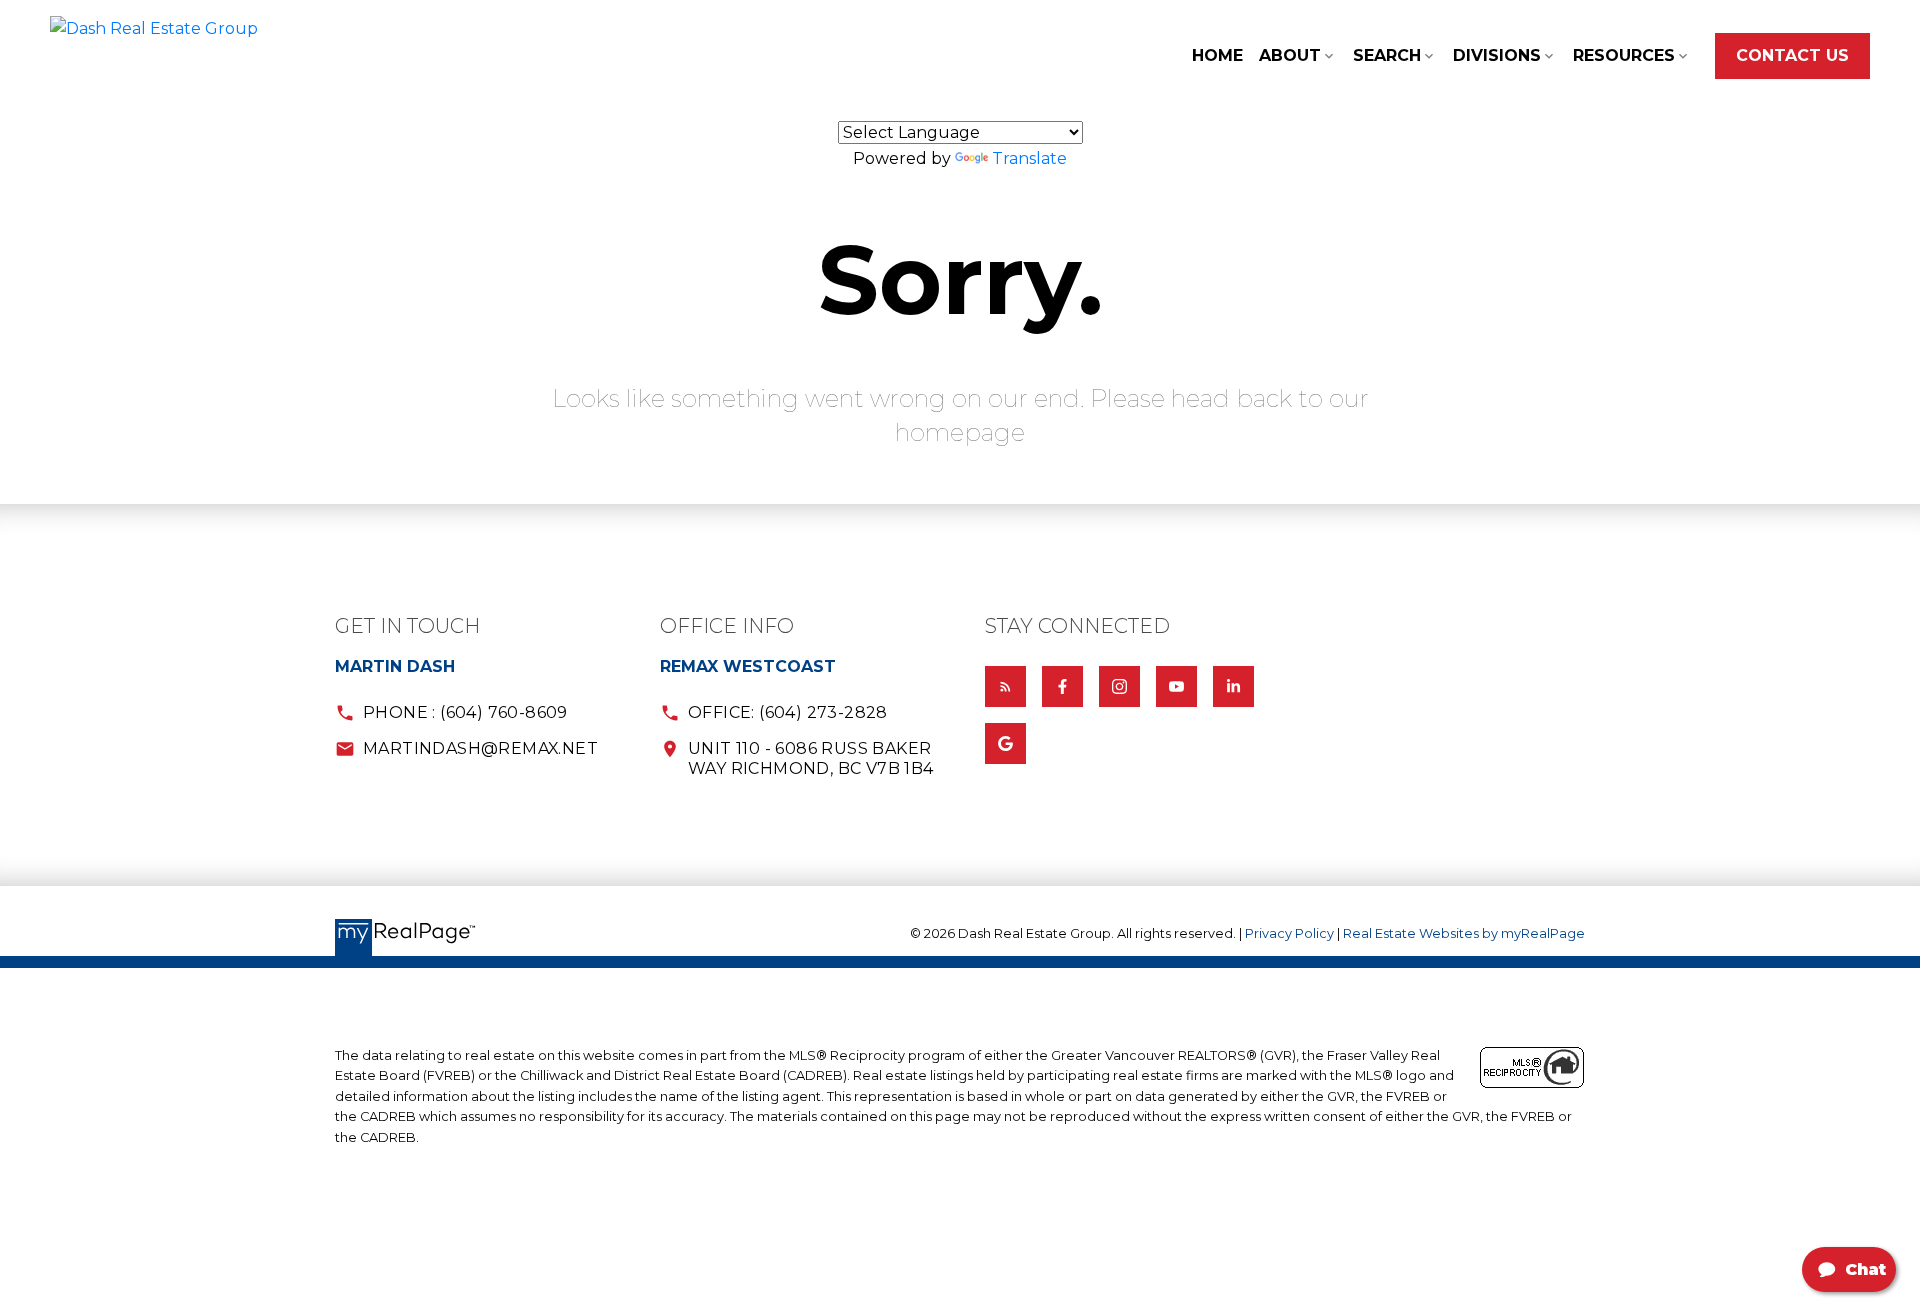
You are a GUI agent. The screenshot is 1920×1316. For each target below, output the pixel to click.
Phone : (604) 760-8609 (465, 712)
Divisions (1497, 55)
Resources (1624, 55)
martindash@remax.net (480, 748)
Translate (1029, 158)
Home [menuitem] (1217, 55)
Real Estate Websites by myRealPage (1464, 933)
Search (1387, 55)
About (1290, 55)
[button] (1792, 56)
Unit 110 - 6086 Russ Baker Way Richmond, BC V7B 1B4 (811, 758)
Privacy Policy (1289, 933)
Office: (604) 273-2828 (788, 712)
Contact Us (1792, 55)
